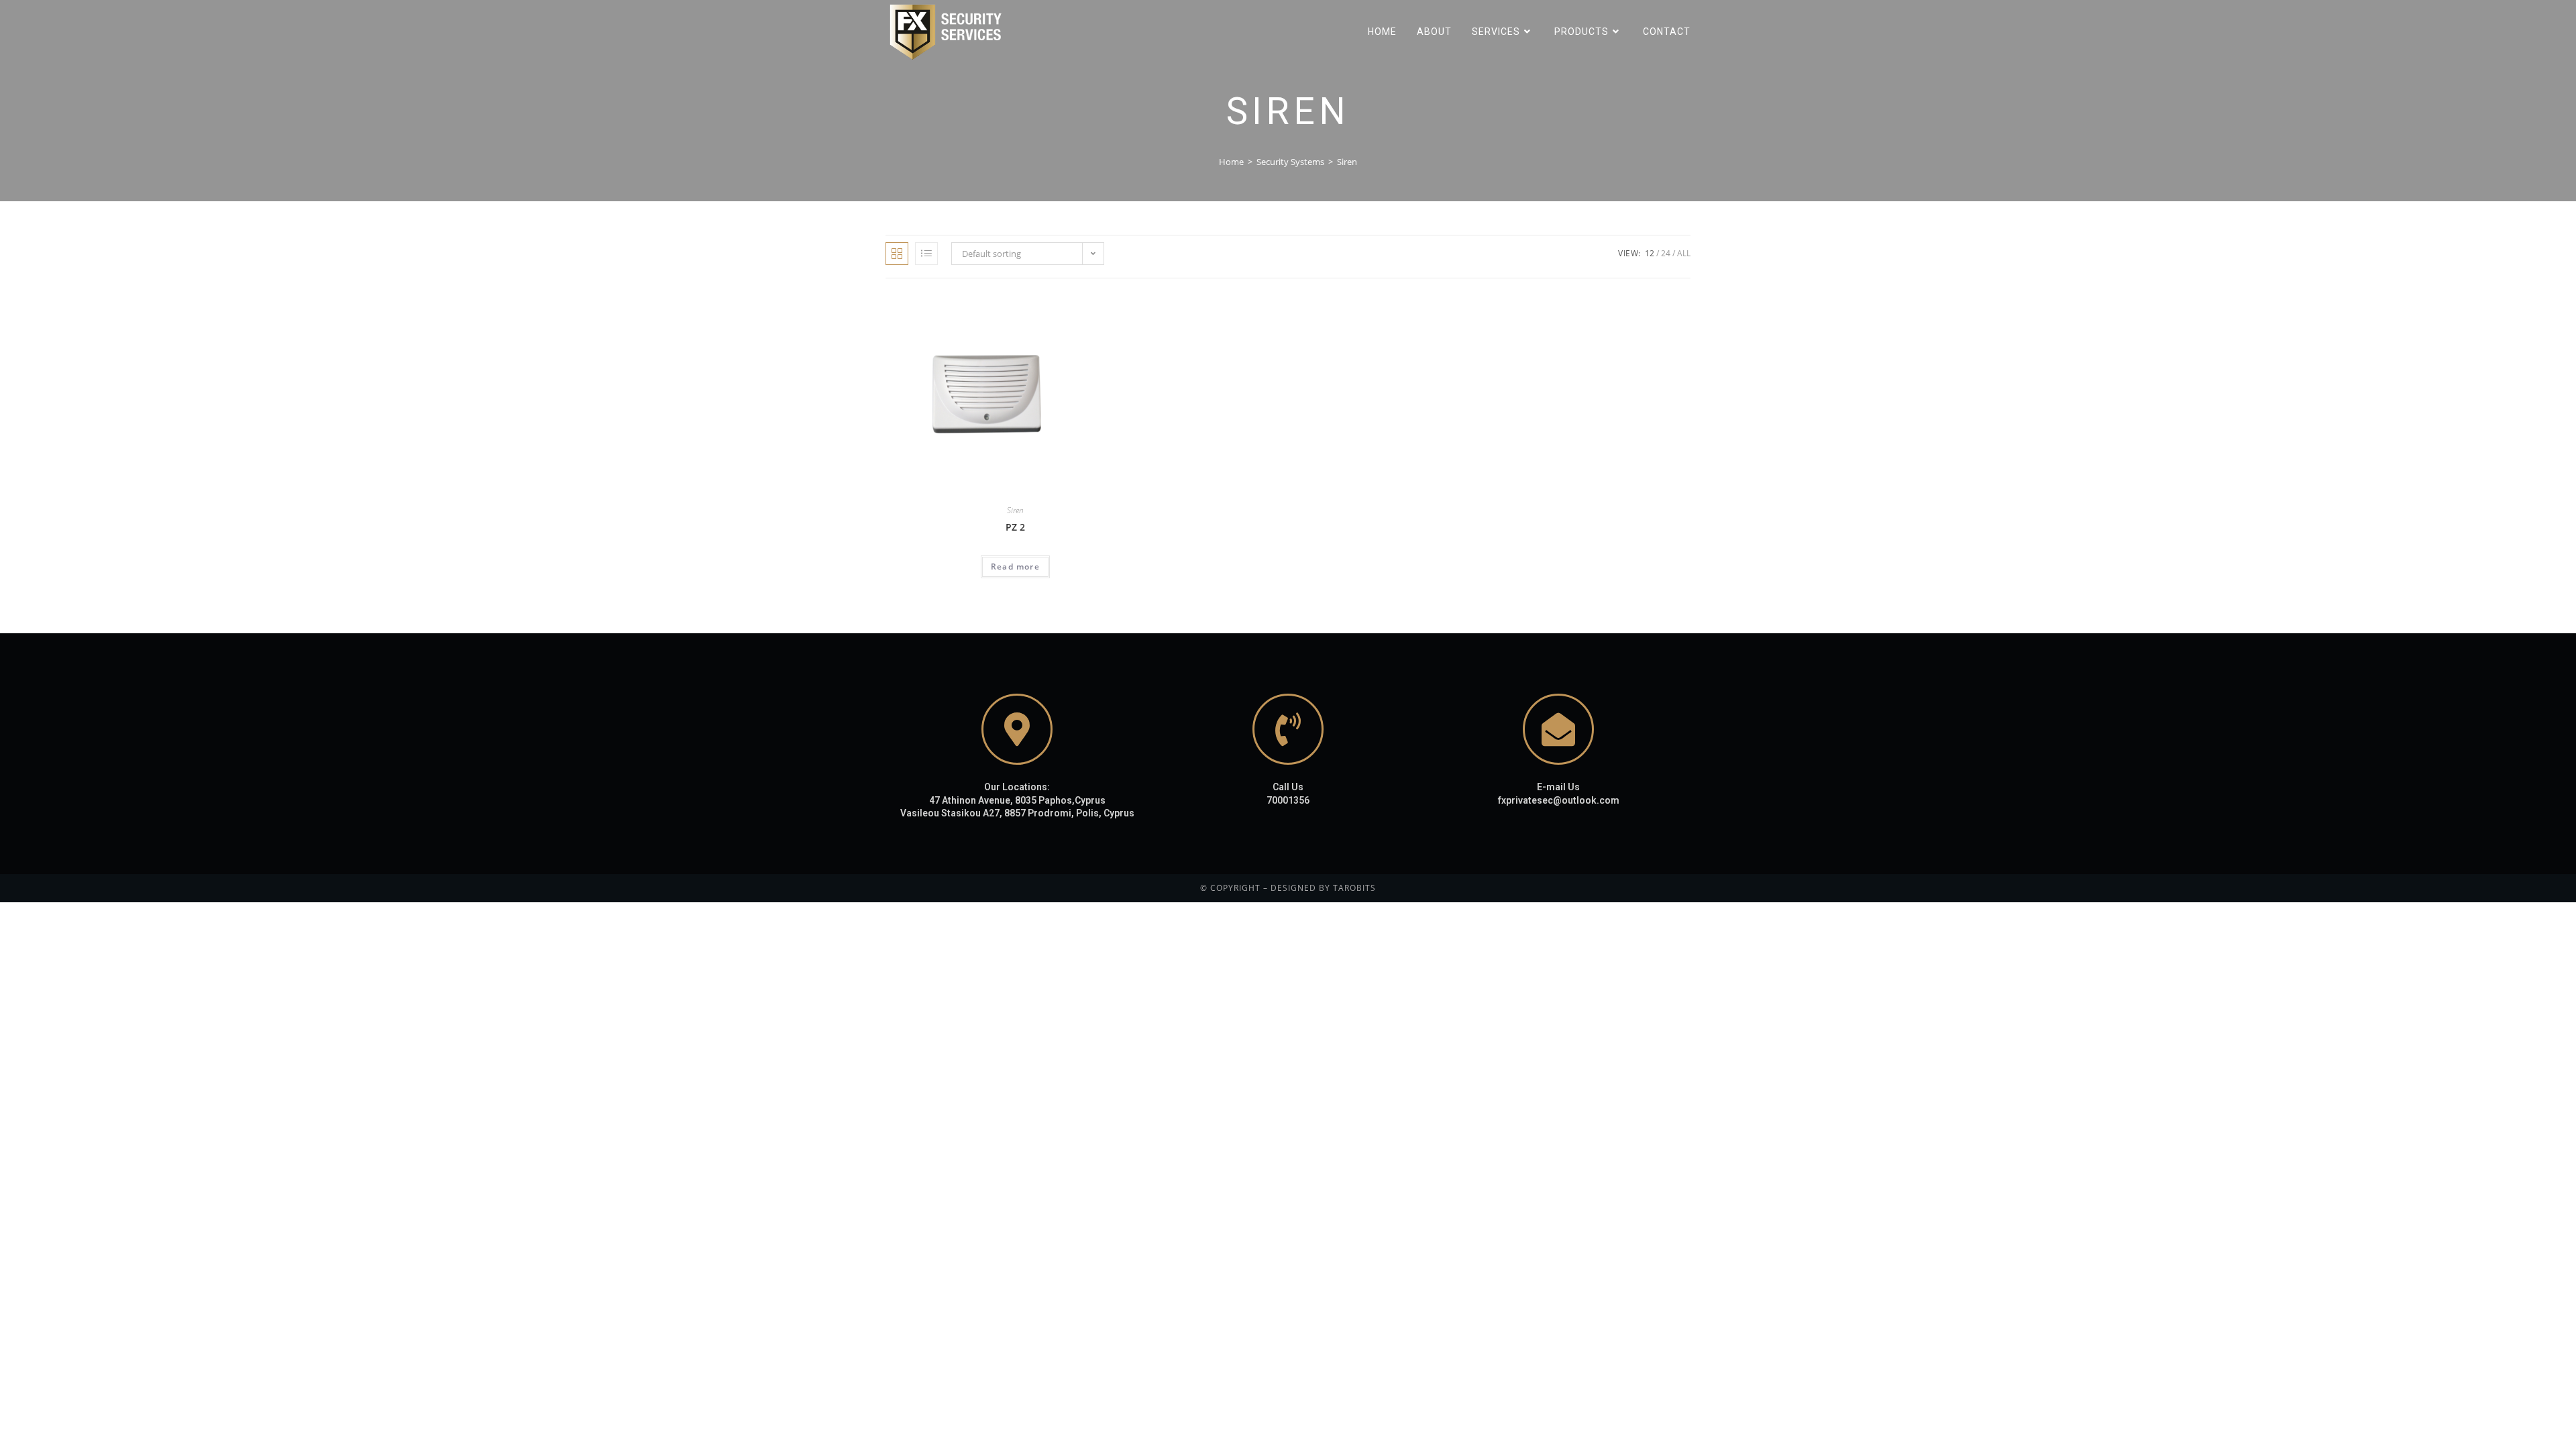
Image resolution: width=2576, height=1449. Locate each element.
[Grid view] (897, 254)
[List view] (926, 254)
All (1684, 253)
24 (1666, 253)
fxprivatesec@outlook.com (1559, 800)
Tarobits (1354, 888)
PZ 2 (1015, 527)
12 (1650, 253)
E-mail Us (1558, 787)
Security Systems (1290, 162)
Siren (1015, 510)
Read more (1015, 567)
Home (1231, 162)
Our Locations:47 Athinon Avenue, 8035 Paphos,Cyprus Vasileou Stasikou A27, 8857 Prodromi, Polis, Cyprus (1017, 800)
